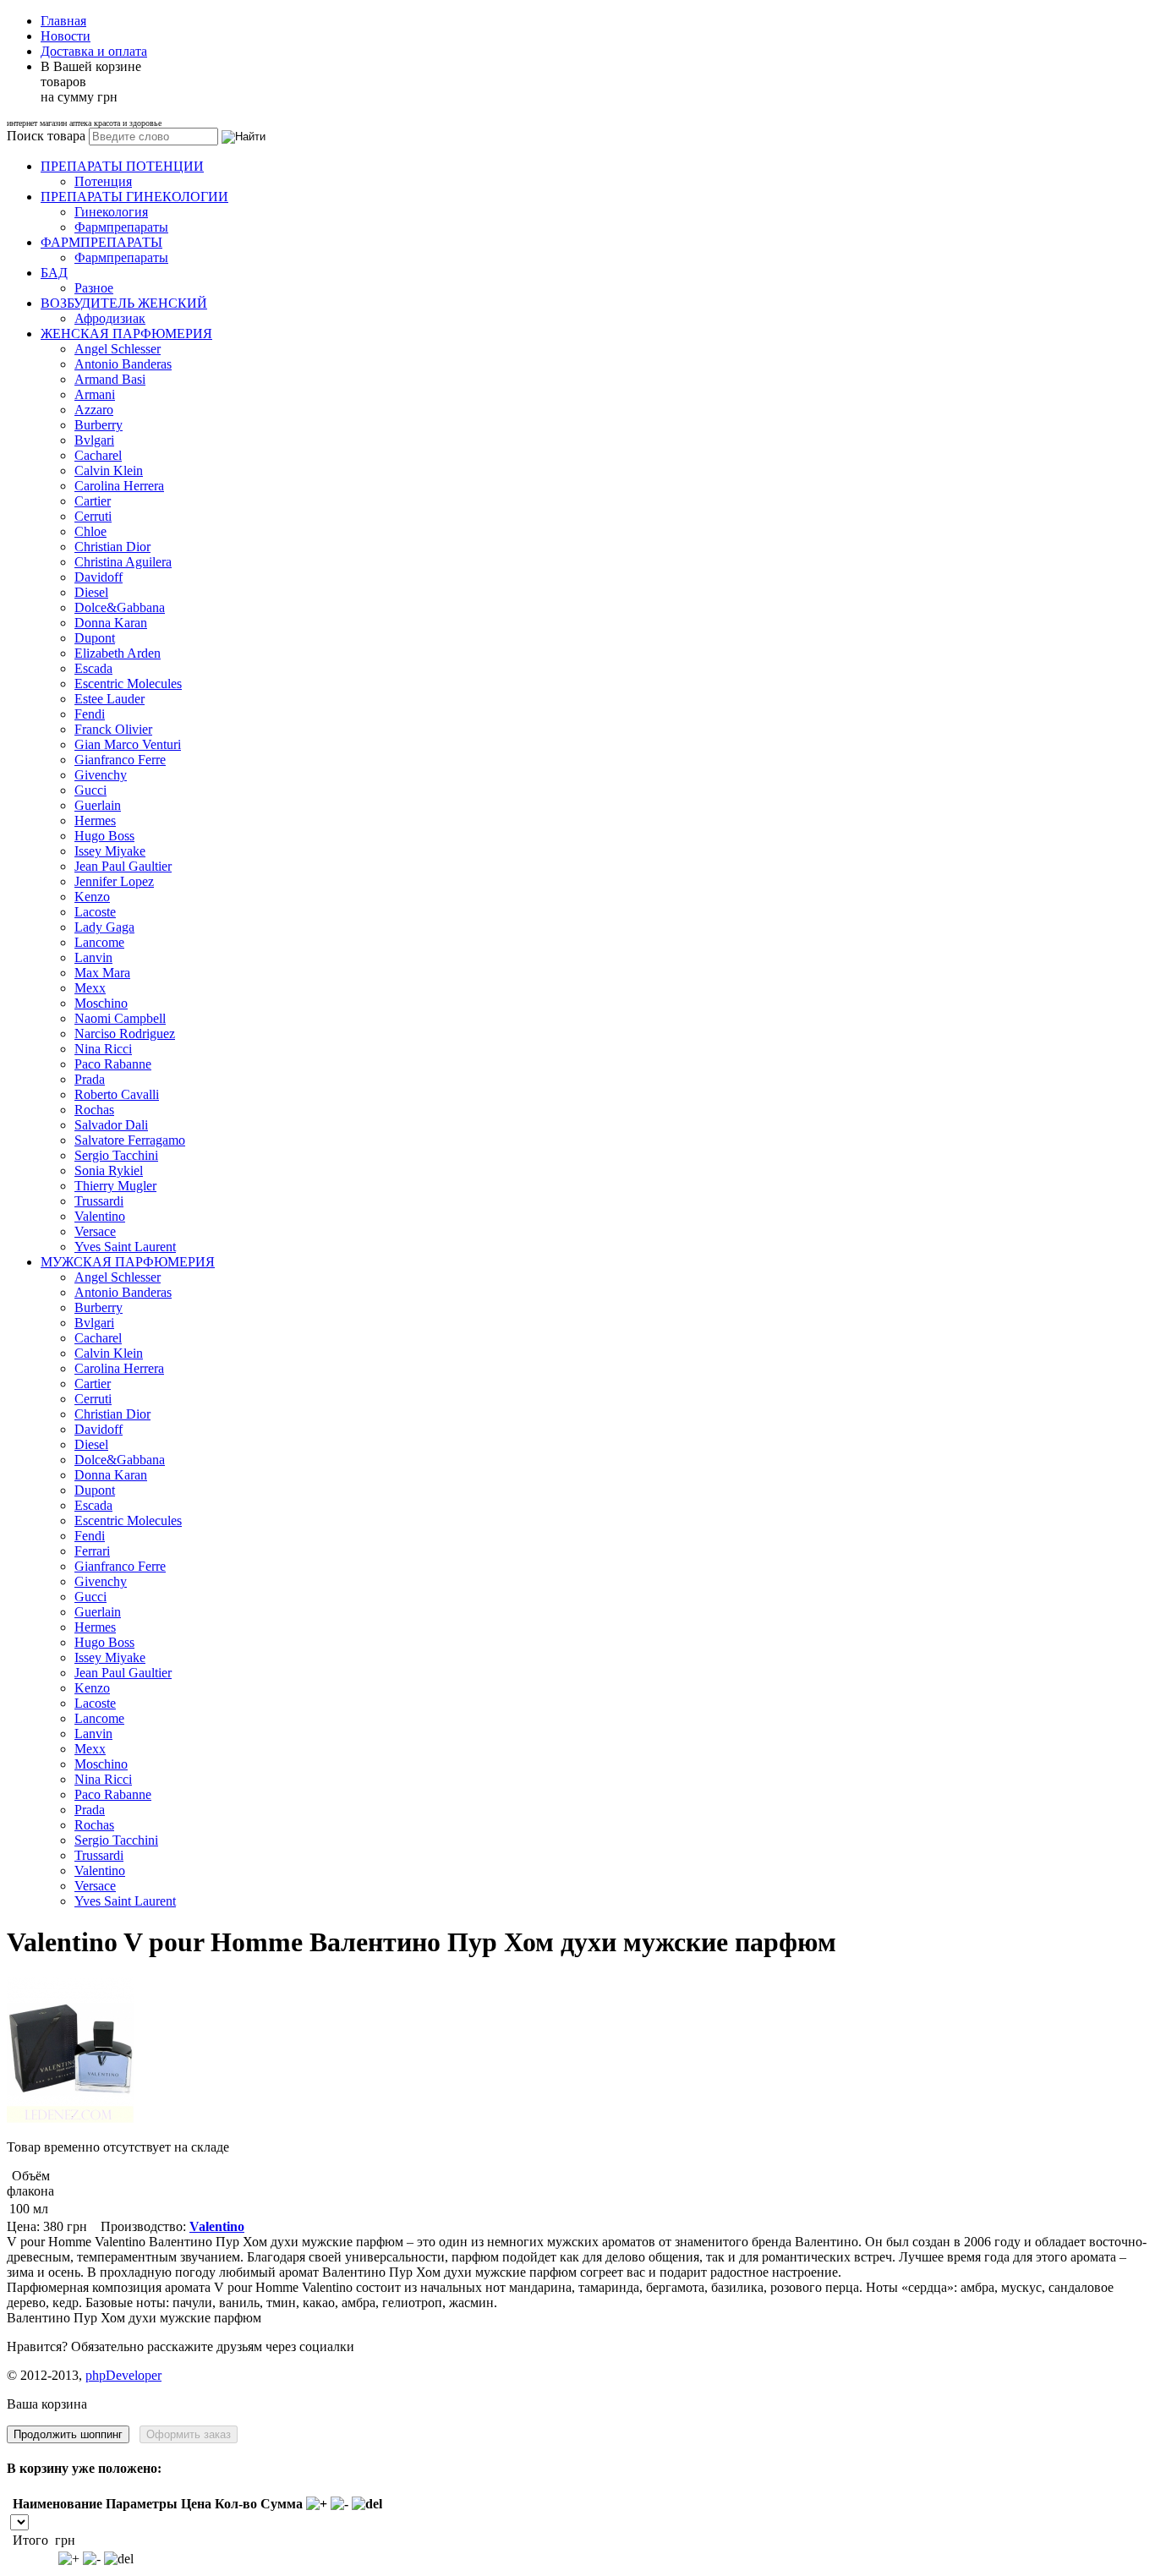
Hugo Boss (104, 836)
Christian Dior (112, 547)
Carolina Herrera (119, 486)
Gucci (90, 790)
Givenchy (101, 775)
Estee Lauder (109, 699)
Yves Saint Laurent (125, 1247)
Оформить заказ (189, 2434)
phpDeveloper (123, 2375)
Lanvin (93, 957)
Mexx (90, 988)
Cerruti (93, 516)
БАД (54, 273)
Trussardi (99, 1201)
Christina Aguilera (123, 562)
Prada (90, 1079)
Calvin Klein (109, 470)
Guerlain (98, 805)
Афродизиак (110, 318)
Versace (95, 1231)
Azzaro (94, 410)
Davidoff (99, 577)
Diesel (91, 592)
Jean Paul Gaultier (123, 866)
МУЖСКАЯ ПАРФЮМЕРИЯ (128, 1262)
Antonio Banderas (123, 364)
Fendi (90, 714)
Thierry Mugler (115, 1186)
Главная (63, 21)
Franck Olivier (113, 729)
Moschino (101, 1003)
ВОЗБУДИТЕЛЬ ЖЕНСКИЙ (124, 303)
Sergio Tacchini (116, 1155)
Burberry (99, 425)
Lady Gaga (104, 927)
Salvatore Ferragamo (130, 1140)
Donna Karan (111, 623)
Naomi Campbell (120, 1018)
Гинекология (111, 212)
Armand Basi (110, 379)
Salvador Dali (111, 1125)
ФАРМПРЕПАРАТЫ (101, 242)
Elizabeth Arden (118, 653)
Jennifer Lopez (114, 881)
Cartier (93, 501)
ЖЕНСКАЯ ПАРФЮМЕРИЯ (126, 334)
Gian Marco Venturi (128, 744)
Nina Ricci (103, 1049)
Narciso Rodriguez (125, 1034)
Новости (66, 36)
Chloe (90, 531)
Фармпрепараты (121, 227)
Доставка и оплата (94, 51)
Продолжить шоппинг (68, 2434)
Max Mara (102, 973)
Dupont (95, 638)
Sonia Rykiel (109, 1170)
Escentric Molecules (128, 684)
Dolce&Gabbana (120, 607)
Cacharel (98, 455)
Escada (93, 668)
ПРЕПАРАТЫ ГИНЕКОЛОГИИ (134, 197)
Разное (94, 288)
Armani (95, 394)
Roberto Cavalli (117, 1094)
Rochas (94, 1110)
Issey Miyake (110, 851)
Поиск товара (46, 136)
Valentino (100, 1216)
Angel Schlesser (118, 349)
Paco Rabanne (113, 1064)
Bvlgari (94, 440)
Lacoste (95, 912)
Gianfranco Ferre (120, 760)
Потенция (103, 181)
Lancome (99, 942)
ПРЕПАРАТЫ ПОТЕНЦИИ (122, 166)
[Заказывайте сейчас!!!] (70, 2118)
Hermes (95, 820)
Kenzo (92, 897)
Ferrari (92, 1551)
